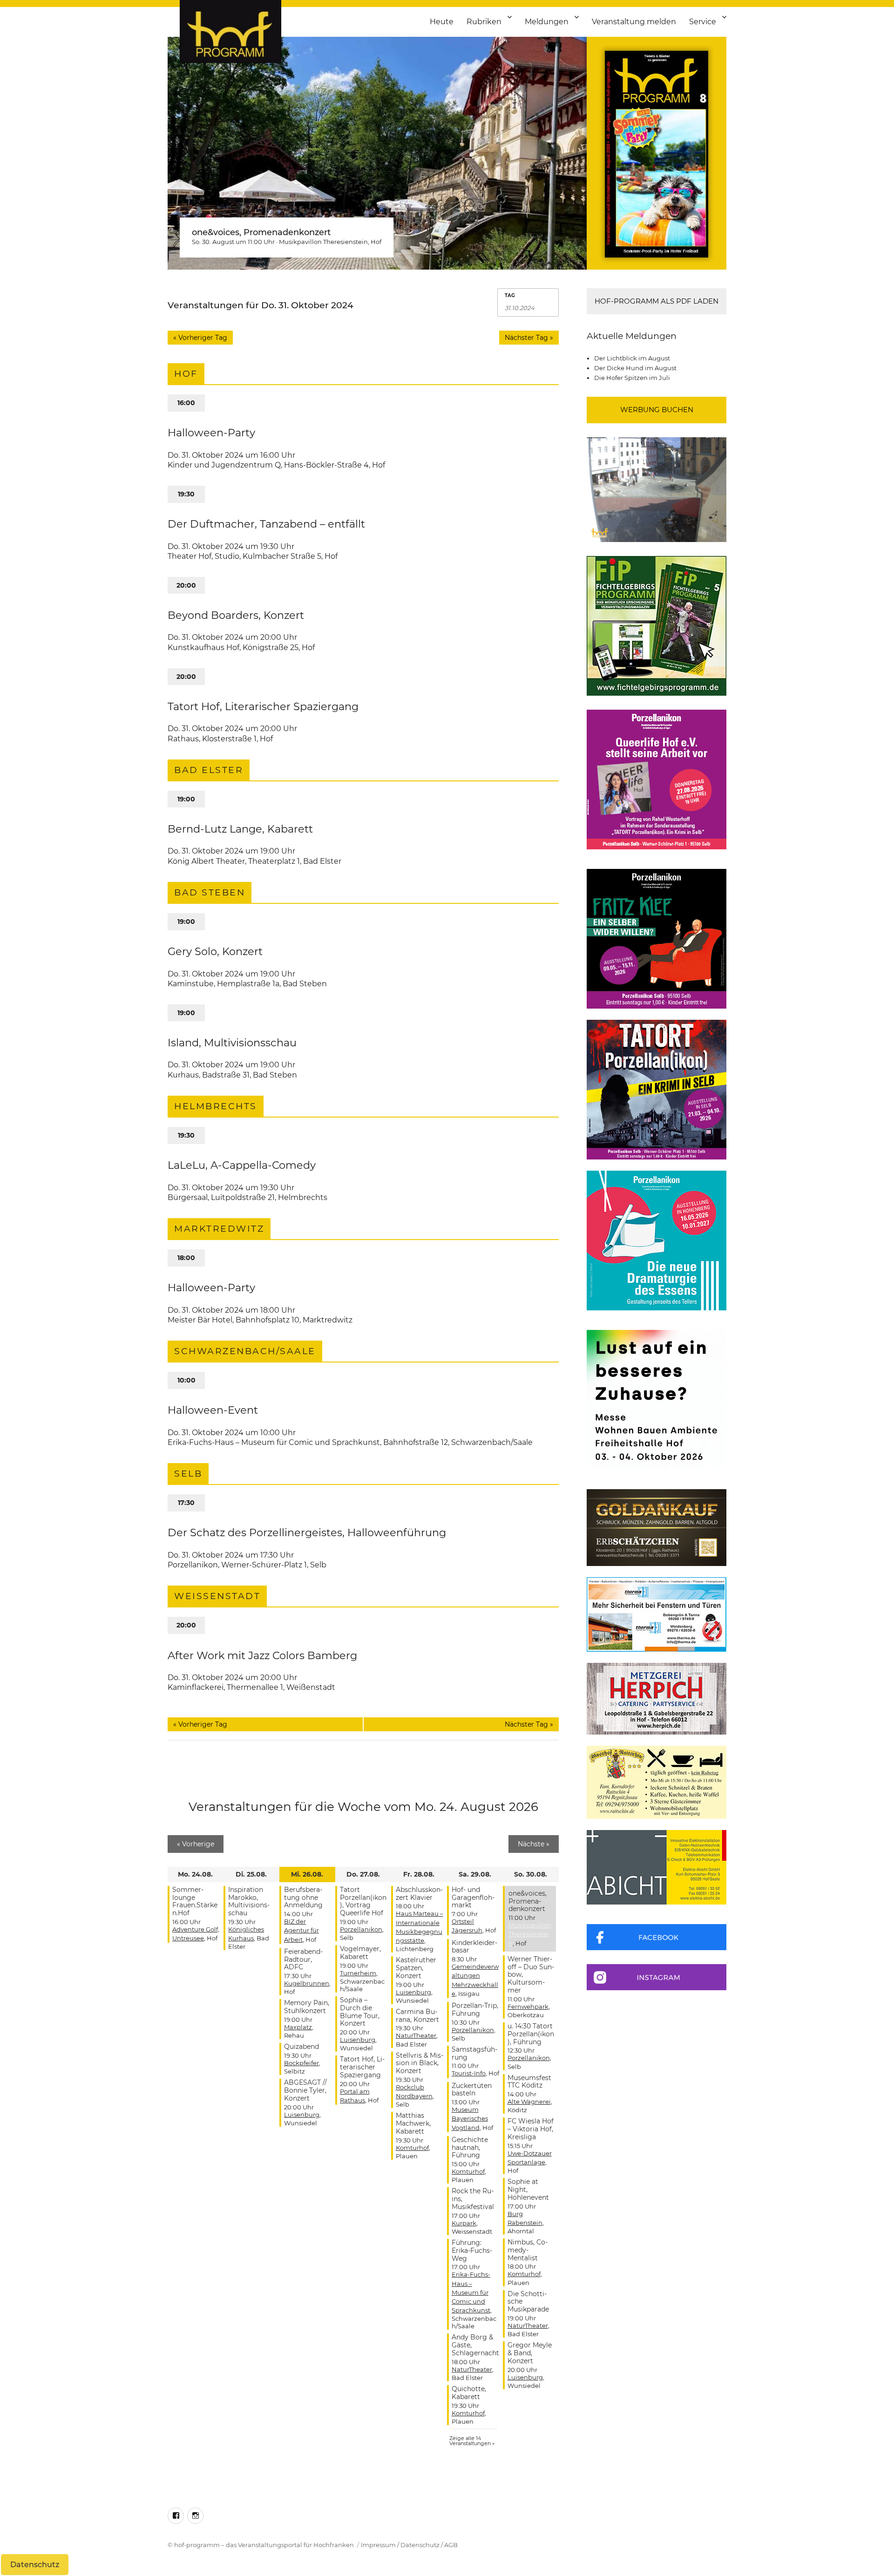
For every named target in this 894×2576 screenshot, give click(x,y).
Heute (442, 22)
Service (703, 22)
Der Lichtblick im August (632, 358)
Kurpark (464, 2223)
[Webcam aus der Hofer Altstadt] (657, 489)
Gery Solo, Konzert (215, 951)
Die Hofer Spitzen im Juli (632, 378)
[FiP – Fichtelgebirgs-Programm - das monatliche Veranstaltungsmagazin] (657, 626)
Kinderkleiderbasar (474, 1947)
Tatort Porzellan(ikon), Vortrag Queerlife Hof (363, 1901)
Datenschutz (420, 2545)
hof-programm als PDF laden (657, 301)
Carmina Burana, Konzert (417, 2016)
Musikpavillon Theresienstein (323, 242)
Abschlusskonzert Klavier (419, 1894)
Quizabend (301, 2047)
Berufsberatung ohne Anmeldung (303, 1898)
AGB (451, 2545)
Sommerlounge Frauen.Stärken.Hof (195, 1901)
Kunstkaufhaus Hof (203, 647)
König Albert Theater (206, 861)
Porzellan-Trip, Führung (475, 2010)
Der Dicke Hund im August (635, 368)
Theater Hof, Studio (203, 556)
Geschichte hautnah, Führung (470, 2148)
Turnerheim (358, 1973)
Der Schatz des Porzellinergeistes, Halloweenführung (307, 1532)
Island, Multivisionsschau (232, 1043)
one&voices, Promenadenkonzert (261, 232)
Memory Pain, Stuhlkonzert (307, 2007)
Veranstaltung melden (634, 22)
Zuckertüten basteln (472, 2090)
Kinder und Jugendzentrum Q (224, 465)
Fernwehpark (528, 2007)
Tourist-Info (469, 2073)
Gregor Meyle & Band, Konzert (530, 2353)
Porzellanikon (193, 1565)
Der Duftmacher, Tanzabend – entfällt (266, 524)
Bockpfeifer (301, 2063)
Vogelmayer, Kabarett (360, 1953)
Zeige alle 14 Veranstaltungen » (472, 2441)
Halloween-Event (213, 1410)
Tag (510, 296)
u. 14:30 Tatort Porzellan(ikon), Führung (531, 2034)
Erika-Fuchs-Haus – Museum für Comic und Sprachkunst (274, 1442)
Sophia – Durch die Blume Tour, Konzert (360, 2012)
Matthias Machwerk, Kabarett (413, 2123)
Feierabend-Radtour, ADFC (303, 1959)
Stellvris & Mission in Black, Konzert (420, 2063)
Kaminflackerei (196, 1687)
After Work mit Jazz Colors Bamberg (262, 1655)
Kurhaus (183, 1075)
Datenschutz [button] (35, 2565)
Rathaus (183, 739)
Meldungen (547, 22)
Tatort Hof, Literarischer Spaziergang (263, 706)
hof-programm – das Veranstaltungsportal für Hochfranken (264, 2545)
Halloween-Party (211, 433)
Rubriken (484, 22)
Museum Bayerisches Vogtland (470, 2118)
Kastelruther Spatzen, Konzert (416, 1968)
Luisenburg (302, 2115)
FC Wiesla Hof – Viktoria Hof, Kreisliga (531, 2129)
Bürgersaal (188, 1197)
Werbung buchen (657, 410)
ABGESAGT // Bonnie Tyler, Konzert (305, 2090)
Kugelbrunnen (307, 1983)
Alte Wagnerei (529, 2101)
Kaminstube (191, 984)
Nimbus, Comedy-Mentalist (528, 2250)
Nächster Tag (529, 338)
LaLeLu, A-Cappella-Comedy (242, 1165)
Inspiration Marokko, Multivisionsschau (249, 1901)
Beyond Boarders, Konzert (236, 615)
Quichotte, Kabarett (469, 2393)
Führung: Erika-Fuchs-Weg (472, 2251)
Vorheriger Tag (200, 338)
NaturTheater (416, 2035)
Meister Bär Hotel (200, 1320)
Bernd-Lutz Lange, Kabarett (240, 829)
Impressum (378, 2545)
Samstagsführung (474, 2053)
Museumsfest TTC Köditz (529, 2082)
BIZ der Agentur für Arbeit (301, 1930)
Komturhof (412, 2148)
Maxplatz (298, 2027)
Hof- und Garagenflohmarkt (473, 1898)
